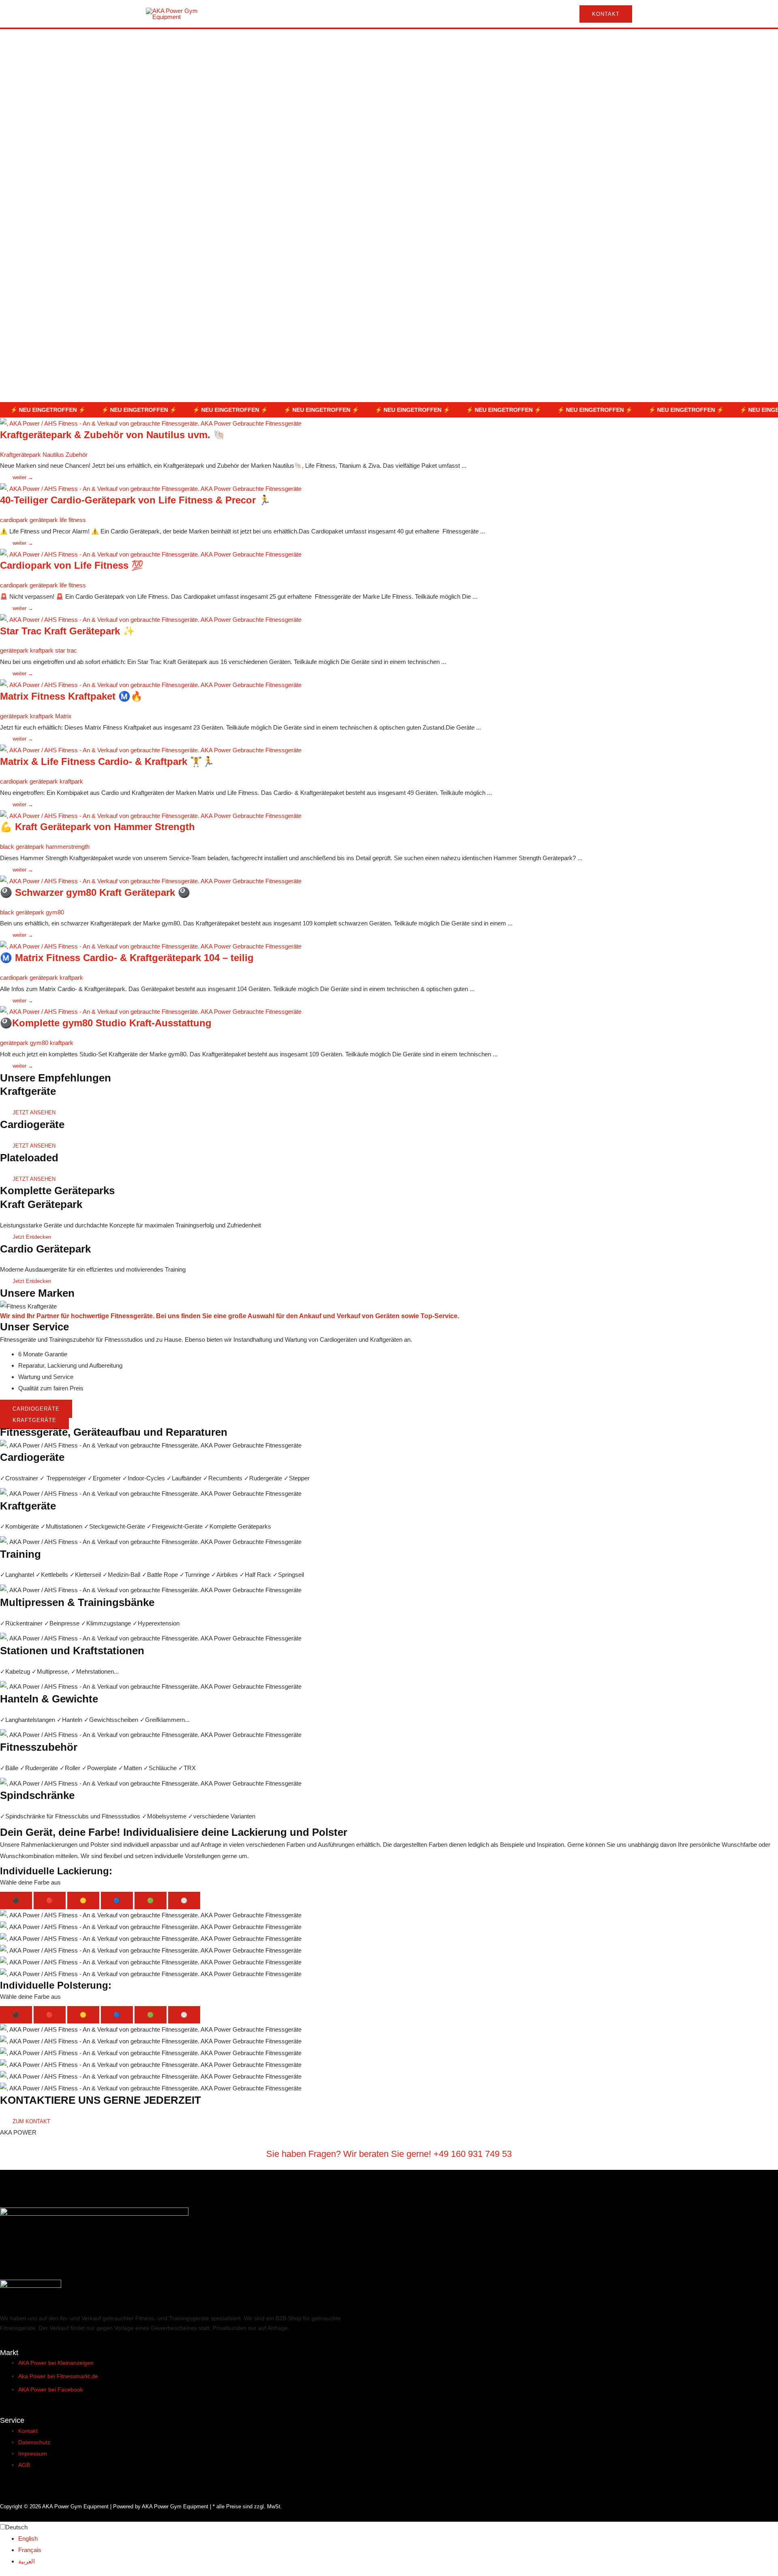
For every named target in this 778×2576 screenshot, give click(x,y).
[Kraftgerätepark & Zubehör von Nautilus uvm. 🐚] (151, 423)
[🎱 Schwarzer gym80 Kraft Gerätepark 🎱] (151, 881)
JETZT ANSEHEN (34, 1112)
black (7, 847)
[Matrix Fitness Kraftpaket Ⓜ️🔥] (151, 684)
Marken (359, 43)
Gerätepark (314, 43)
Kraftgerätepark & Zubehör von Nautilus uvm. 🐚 (113, 435)
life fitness (73, 520)
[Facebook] (597, 44)
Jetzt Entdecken (32, 1237)
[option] (398, 2539)
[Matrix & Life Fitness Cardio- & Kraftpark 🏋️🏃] (151, 750)
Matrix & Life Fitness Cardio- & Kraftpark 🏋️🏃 (107, 761)
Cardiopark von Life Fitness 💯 (72, 565)
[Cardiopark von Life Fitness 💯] (151, 554)
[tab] (16, 1900)
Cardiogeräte (200, 43)
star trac (66, 650)
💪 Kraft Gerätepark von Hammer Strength (97, 827)
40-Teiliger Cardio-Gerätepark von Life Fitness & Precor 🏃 (135, 500)
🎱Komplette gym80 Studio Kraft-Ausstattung (106, 1023)
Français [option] (30, 2550)
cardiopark (14, 520)
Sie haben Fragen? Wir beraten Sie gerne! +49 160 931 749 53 (389, 2154)
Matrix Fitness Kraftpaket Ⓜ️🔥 (71, 696)
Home (156, 43)
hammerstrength (68, 847)
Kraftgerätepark (20, 455)
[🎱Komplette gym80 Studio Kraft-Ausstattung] (151, 1011)
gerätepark (44, 520)
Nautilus (53, 455)
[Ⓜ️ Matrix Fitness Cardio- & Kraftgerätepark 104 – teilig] (151, 946)
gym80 (55, 912)
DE (473, 43)
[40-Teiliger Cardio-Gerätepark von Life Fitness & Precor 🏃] (151, 488)
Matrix (63, 716)
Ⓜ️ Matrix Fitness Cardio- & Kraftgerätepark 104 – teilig (127, 958)
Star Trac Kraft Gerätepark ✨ (67, 631)
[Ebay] (627, 44)
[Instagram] (612, 44)
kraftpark (42, 650)
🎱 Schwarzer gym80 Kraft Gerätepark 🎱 (95, 892)
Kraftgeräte (259, 43)
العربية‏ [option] (27, 2561)
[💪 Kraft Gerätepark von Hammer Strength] (151, 815)
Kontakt (445, 43)
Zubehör (77, 455)
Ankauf (401, 43)
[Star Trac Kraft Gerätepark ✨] (151, 619)
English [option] (28, 2539)
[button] (603, 14)
